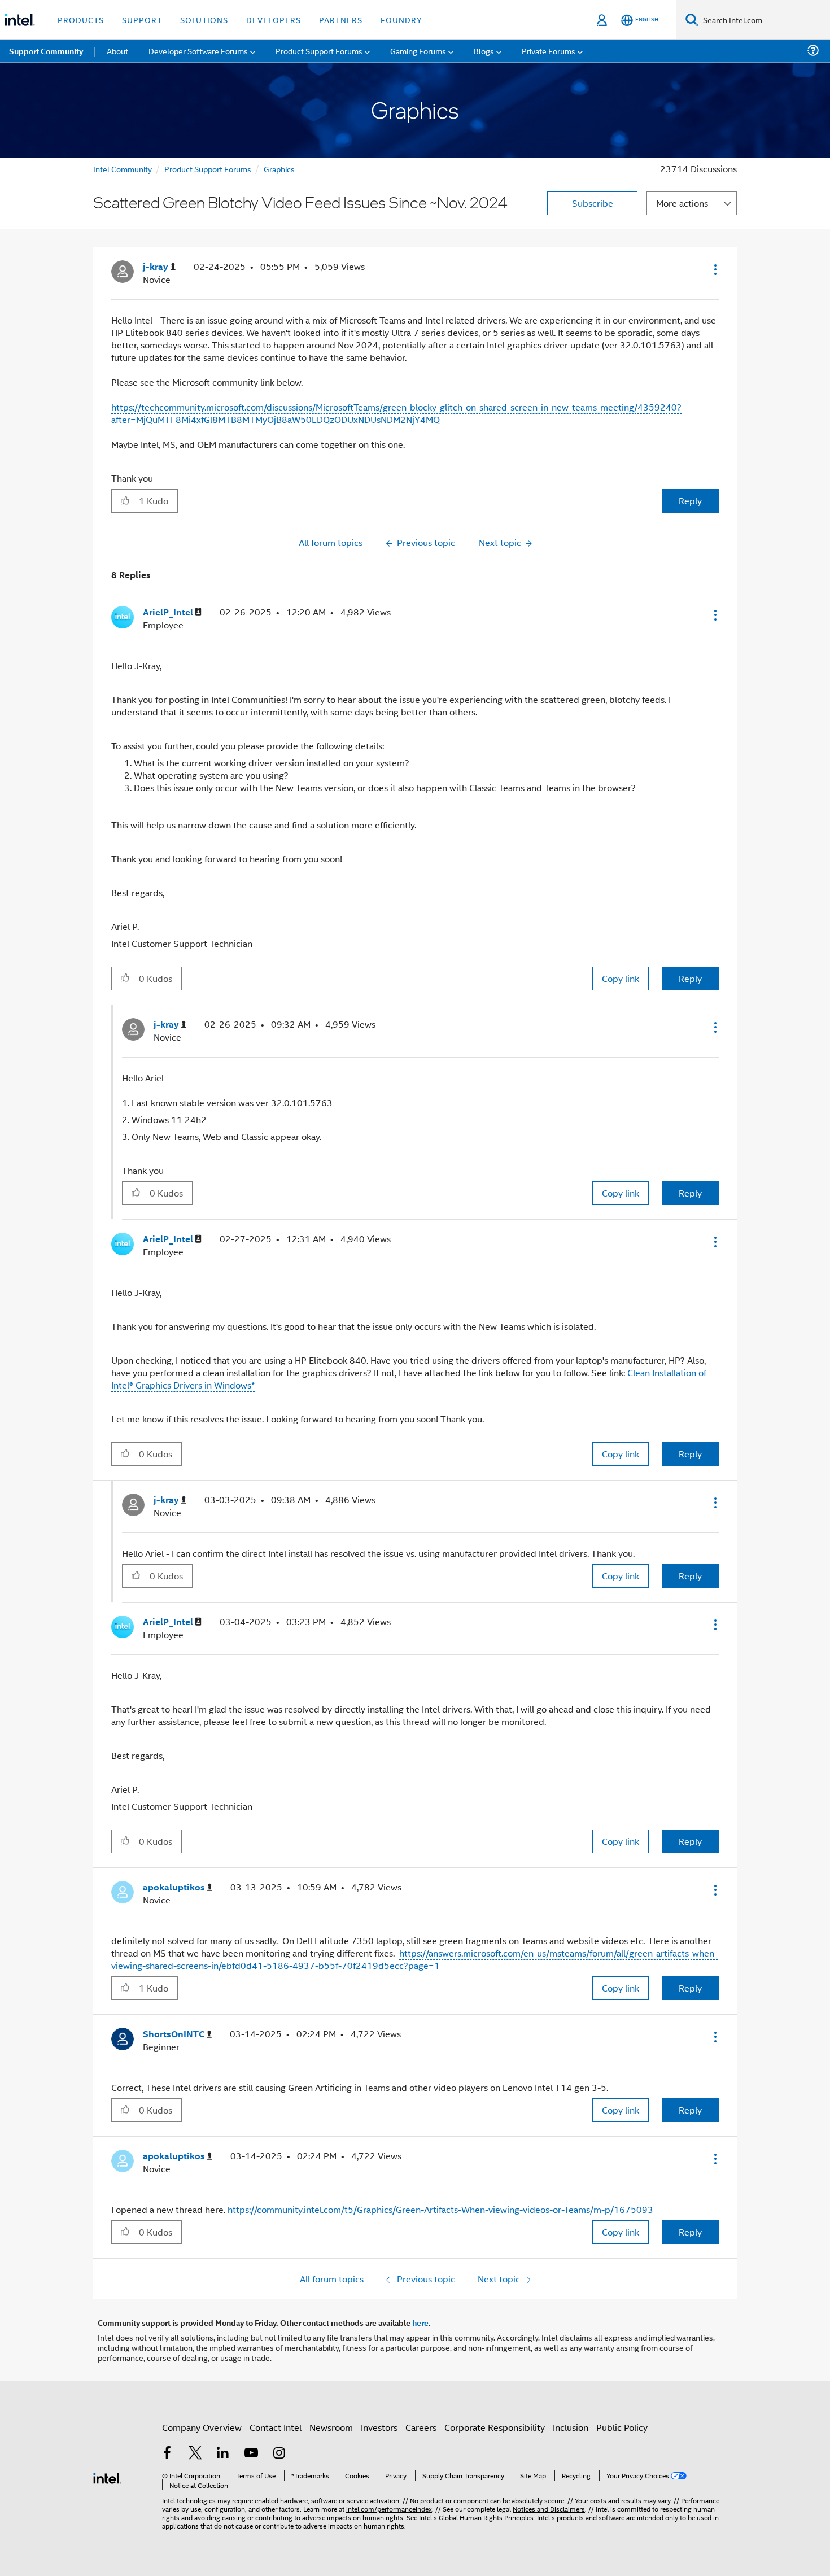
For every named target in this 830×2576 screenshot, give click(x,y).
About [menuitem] (117, 51)
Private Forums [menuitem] (549, 51)
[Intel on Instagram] (279, 2454)
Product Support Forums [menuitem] (319, 51)
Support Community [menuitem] (46, 51)
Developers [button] (274, 19)
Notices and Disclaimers (549, 2509)
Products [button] (81, 19)
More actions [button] (682, 203)
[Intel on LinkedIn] (223, 2454)
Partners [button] (341, 19)
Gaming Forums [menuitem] (418, 51)
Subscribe (593, 203)
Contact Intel (276, 2427)
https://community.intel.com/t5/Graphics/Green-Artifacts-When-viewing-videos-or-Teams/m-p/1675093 (440, 2209)
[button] (714, 269)
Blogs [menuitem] (484, 51)
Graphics (279, 169)
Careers (421, 2427)
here (420, 2322)
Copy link (621, 978)
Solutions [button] (204, 19)
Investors (379, 2427)
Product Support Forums (208, 169)
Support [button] (142, 19)
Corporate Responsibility (495, 2427)
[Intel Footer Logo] (107, 2477)
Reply (690, 501)
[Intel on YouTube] (251, 2454)
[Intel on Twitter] (195, 2454)
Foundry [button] (401, 19)
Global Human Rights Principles (486, 2517)
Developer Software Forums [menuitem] (198, 51)
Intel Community (123, 169)
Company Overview (202, 2427)
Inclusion (571, 2427)
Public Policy (622, 2427)
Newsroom (331, 2427)
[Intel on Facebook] (167, 2454)
